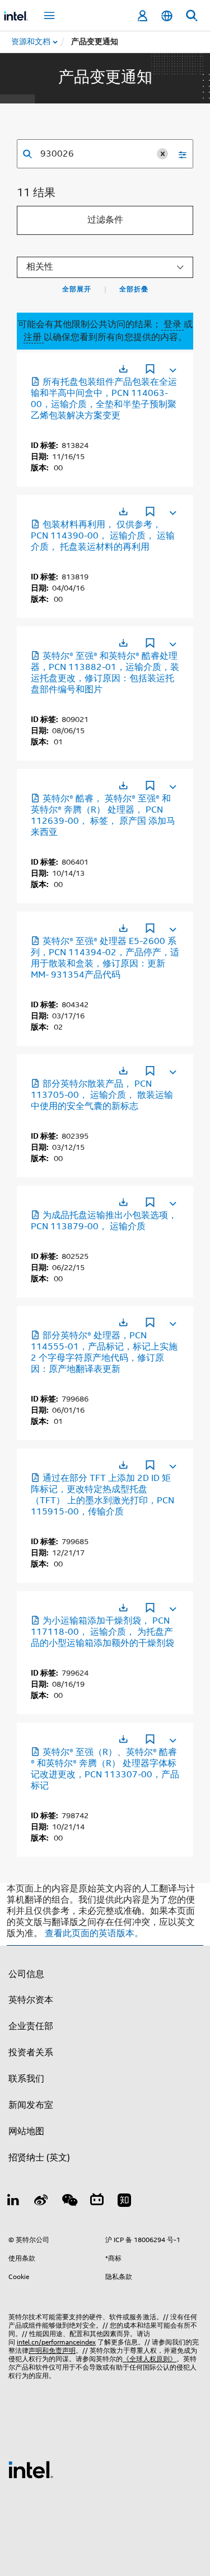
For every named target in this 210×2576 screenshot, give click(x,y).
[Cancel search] (162, 154)
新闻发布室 (31, 2105)
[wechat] (69, 2202)
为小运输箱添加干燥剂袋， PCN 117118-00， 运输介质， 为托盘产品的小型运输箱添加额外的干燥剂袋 (102, 1632)
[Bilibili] (97, 2202)
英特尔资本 (31, 2000)
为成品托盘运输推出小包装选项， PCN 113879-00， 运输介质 (104, 1221)
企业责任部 (31, 2026)
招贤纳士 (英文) (39, 2158)
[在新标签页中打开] (123, 369)
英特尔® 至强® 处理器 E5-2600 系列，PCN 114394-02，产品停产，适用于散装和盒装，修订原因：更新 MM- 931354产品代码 (105, 958)
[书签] (150, 370)
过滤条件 (105, 220)
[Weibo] (41, 2202)
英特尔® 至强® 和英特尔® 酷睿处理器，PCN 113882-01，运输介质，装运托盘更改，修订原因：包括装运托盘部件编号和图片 (105, 673)
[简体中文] (167, 16)
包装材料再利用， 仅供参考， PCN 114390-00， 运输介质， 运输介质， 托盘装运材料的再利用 (103, 536)
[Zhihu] (124, 2202)
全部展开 (77, 289)
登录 (172, 324)
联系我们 (26, 2079)
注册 (34, 337)
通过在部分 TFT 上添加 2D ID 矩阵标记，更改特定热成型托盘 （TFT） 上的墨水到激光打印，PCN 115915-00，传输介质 (102, 1495)
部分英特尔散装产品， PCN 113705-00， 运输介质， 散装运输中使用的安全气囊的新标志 (102, 1095)
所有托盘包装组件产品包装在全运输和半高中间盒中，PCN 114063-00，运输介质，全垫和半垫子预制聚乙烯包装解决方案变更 (104, 399)
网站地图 (26, 2131)
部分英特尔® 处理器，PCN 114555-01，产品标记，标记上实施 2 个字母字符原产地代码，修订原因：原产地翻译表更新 (104, 1352)
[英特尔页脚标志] (31, 2469)
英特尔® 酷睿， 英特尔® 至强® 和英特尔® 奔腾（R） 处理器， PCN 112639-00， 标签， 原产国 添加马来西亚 (103, 815)
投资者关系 (31, 2053)
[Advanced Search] (179, 154)
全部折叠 (134, 289)
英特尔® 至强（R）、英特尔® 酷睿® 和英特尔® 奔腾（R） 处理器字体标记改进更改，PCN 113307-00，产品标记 (105, 1769)
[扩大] (172, 368)
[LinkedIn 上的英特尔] (13, 2202)
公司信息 (26, 1974)
